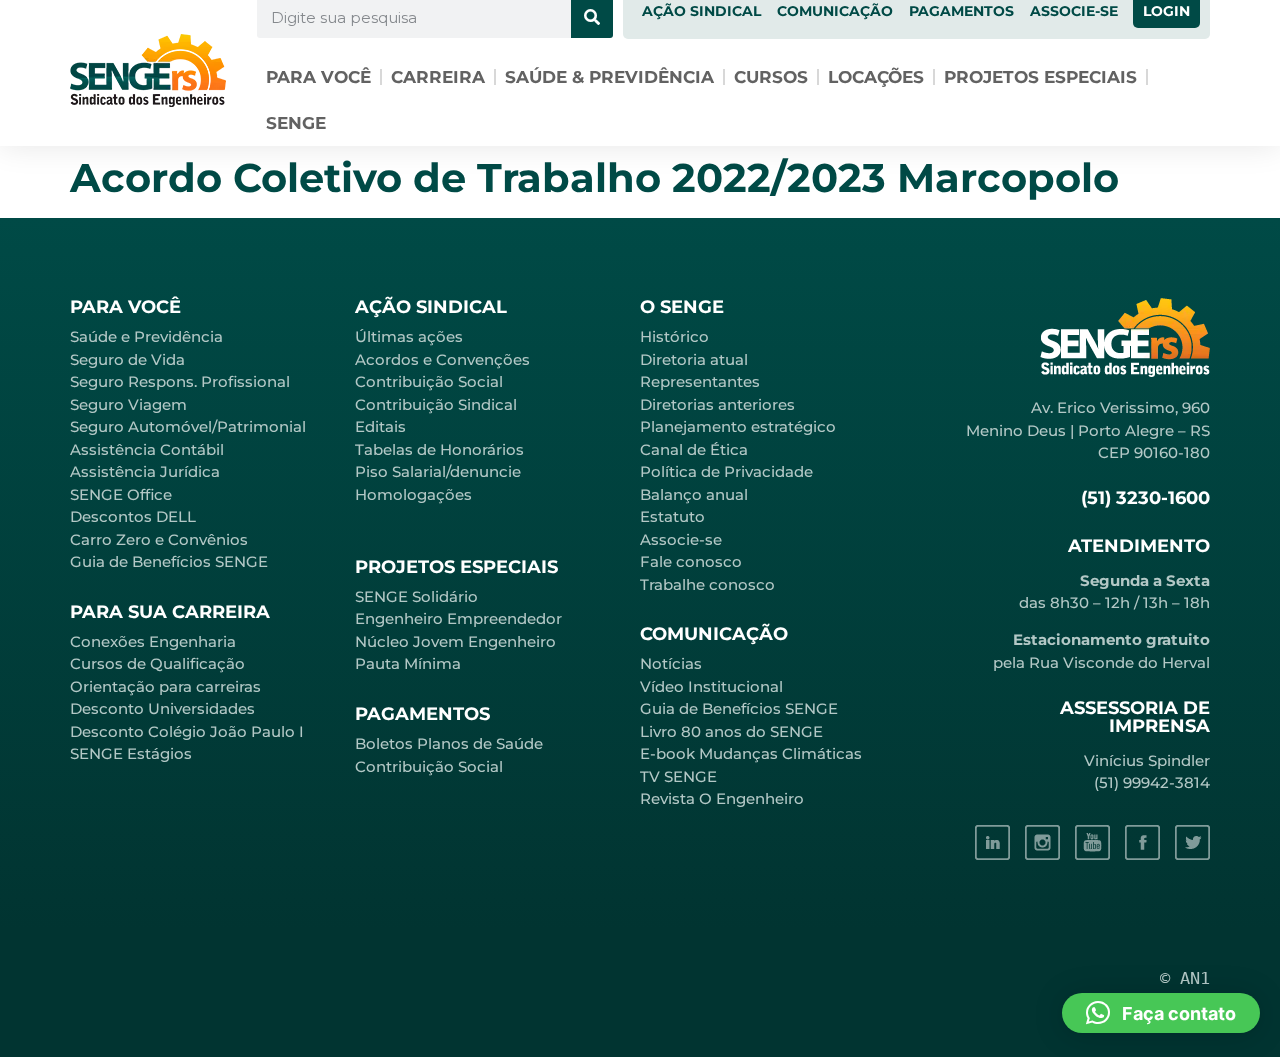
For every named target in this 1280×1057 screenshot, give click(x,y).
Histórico (674, 336)
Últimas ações (409, 336)
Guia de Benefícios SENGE (169, 561)
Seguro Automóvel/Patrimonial (188, 426)
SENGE (296, 123)
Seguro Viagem (128, 404)
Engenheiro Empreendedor (458, 618)
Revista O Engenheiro (722, 798)
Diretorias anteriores (717, 404)
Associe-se (681, 539)
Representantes (700, 381)
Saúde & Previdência (609, 77)
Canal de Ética (694, 449)
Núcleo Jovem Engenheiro (455, 641)
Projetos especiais (1040, 77)
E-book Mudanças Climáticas (751, 753)
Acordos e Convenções (442, 359)
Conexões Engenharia (153, 641)
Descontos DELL (133, 516)
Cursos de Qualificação (157, 663)
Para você (318, 77)
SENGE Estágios (131, 753)
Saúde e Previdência (146, 336)
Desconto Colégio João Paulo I (187, 731)
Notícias (671, 663)
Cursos (771, 77)
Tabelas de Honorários (439, 449)
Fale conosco (691, 561)
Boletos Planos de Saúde (449, 743)
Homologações (413, 494)
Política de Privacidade (726, 471)
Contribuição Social (429, 381)
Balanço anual (694, 494)
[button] (1161, 1013)
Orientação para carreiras (165, 686)
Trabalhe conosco (707, 584)
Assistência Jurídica (145, 471)
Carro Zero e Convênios (159, 539)
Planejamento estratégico (738, 426)
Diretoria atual (694, 359)
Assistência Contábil (147, 449)
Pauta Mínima (408, 663)
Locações (876, 77)
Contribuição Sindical (436, 404)
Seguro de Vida (127, 359)
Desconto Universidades (162, 708)
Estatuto (672, 516)
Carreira (438, 77)
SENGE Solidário (416, 596)
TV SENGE (678, 776)
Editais (380, 426)
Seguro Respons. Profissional (180, 381)
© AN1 (1185, 978)
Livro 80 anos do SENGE (731, 731)
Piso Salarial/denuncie (438, 471)
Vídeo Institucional (711, 686)
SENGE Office (121, 494)
